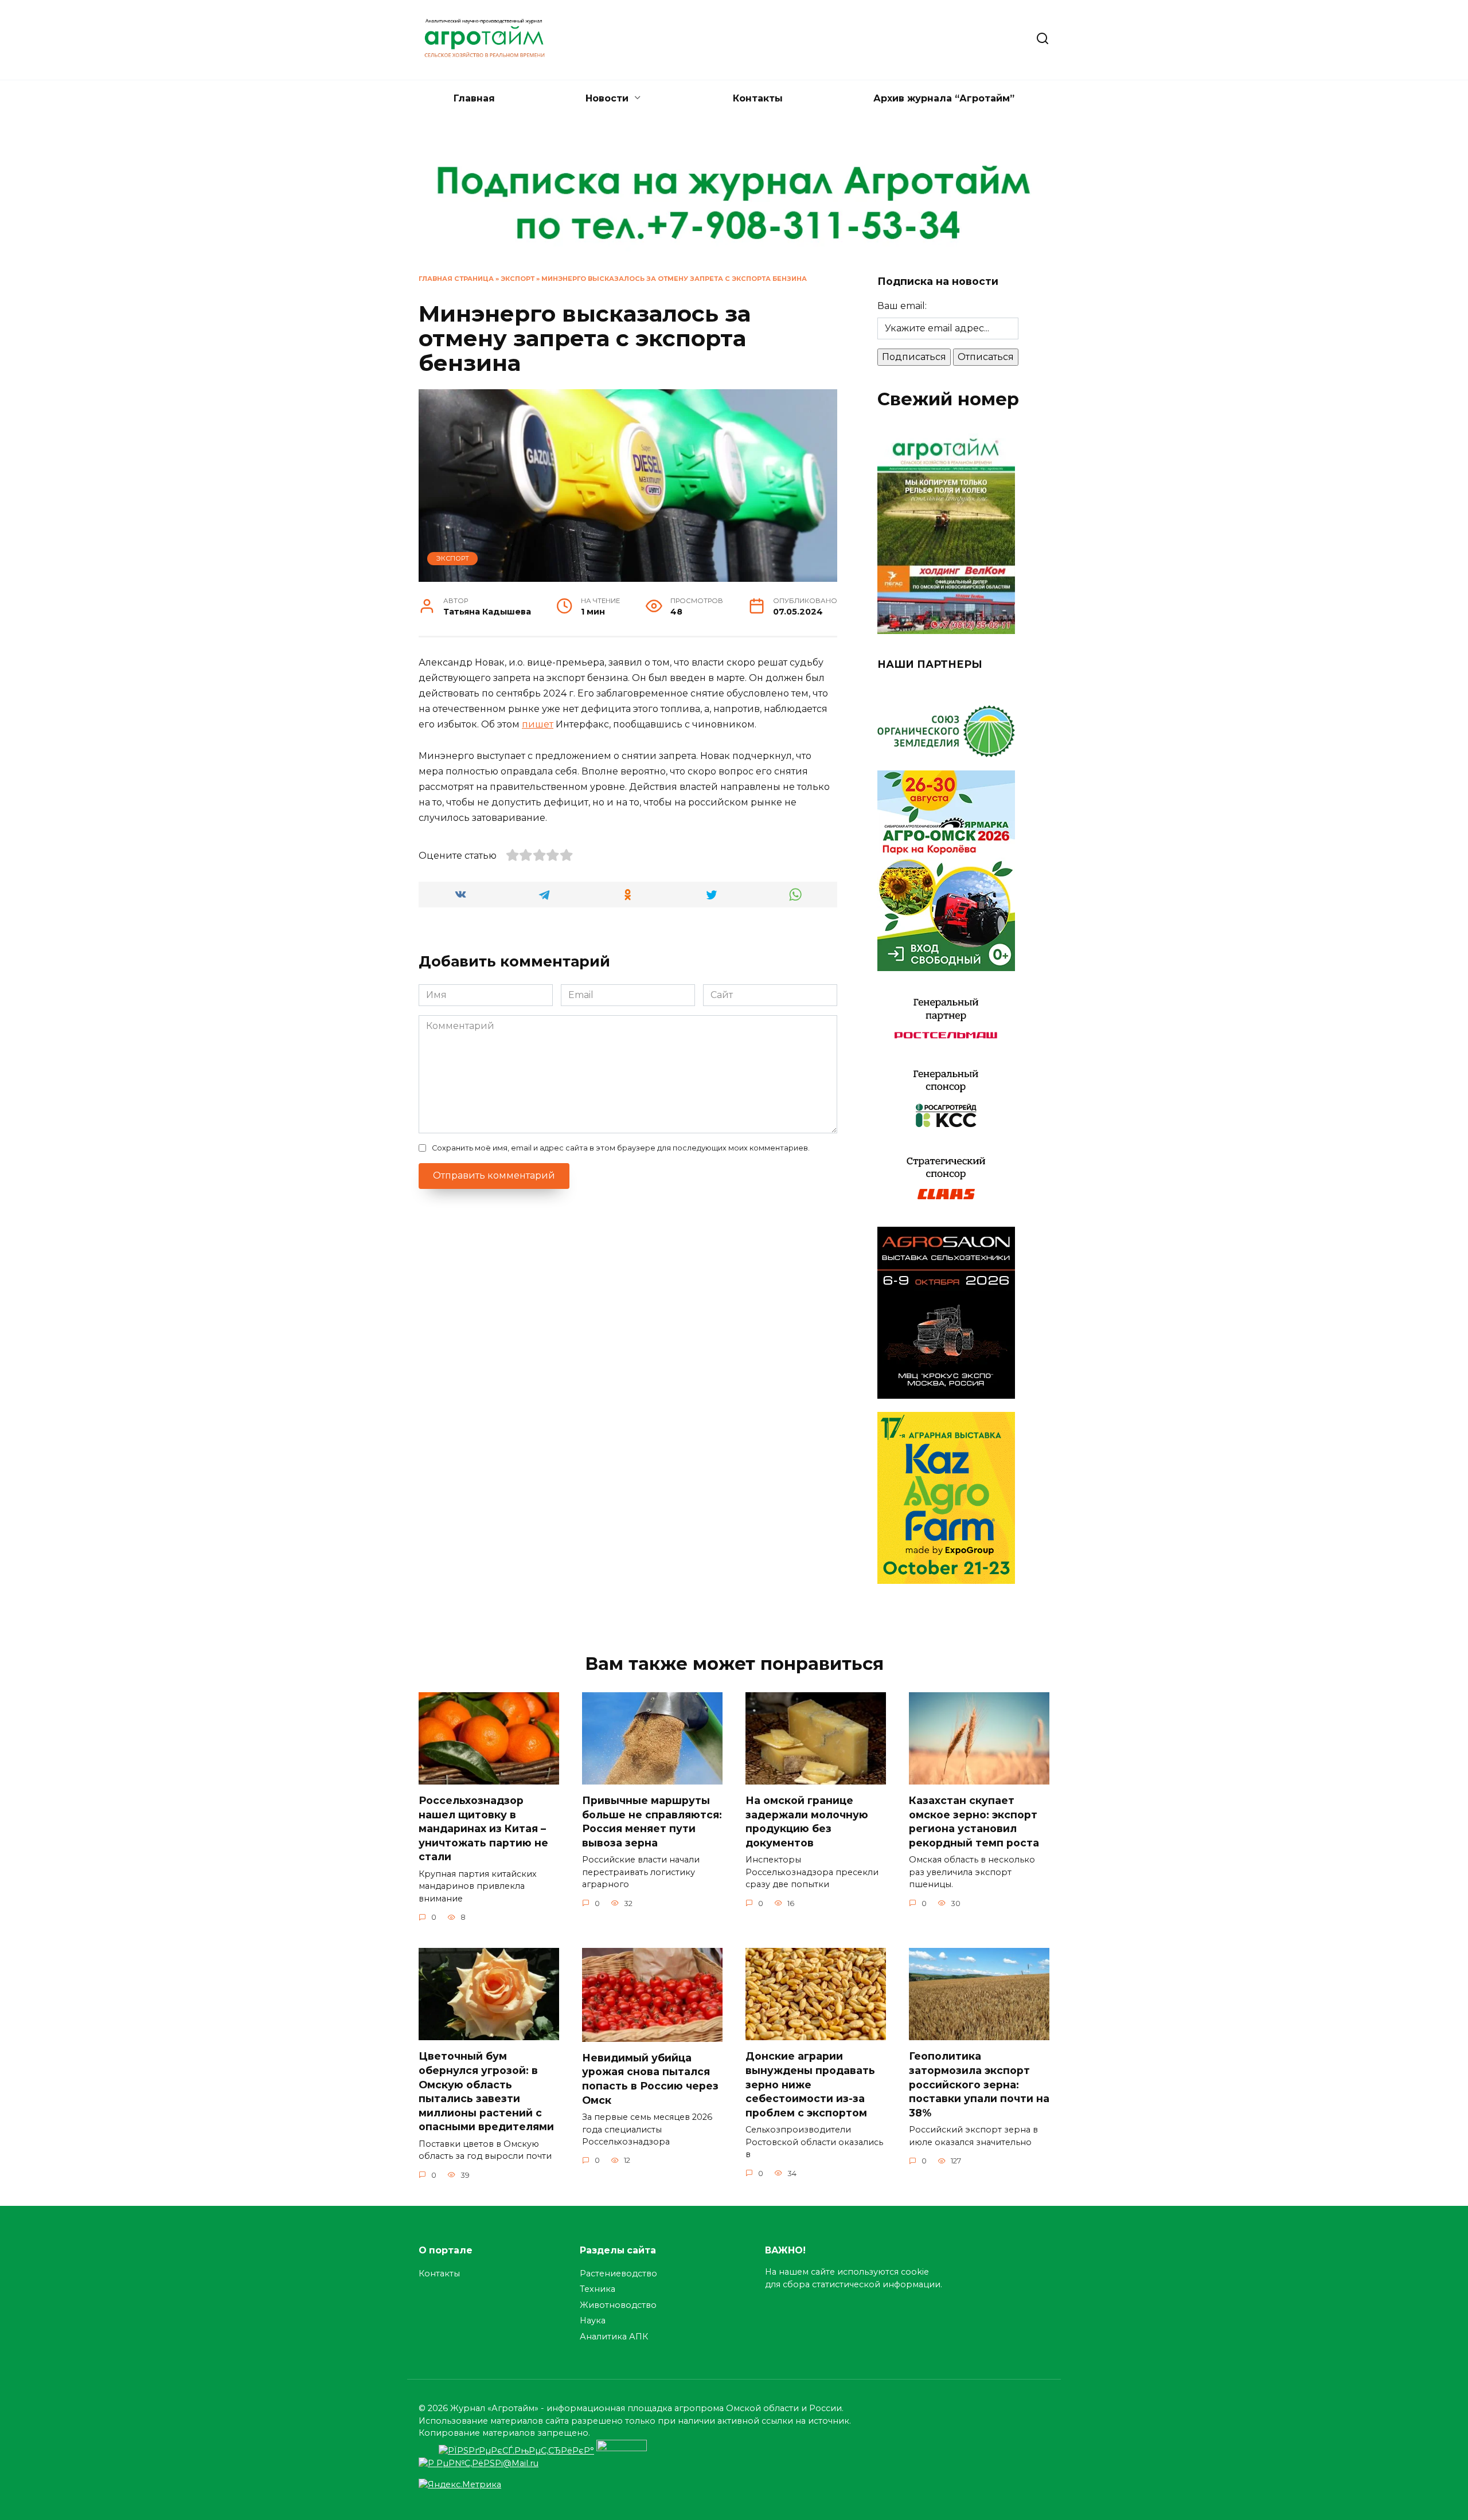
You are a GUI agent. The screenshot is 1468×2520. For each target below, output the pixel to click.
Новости (607, 98)
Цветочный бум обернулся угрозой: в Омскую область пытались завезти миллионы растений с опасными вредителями (486, 2091)
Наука (593, 2321)
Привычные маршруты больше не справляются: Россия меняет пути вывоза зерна (652, 1821)
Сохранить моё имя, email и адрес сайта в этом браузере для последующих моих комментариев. (621, 1148)
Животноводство (618, 2305)
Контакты (758, 98)
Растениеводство (618, 2274)
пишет (538, 724)
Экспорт (518, 279)
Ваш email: (902, 306)
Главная (474, 98)
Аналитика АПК (614, 2337)
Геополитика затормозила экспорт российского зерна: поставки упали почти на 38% (979, 2084)
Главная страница (456, 279)
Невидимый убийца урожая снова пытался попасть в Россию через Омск (650, 2079)
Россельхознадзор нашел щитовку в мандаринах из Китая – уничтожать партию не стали (483, 1829)
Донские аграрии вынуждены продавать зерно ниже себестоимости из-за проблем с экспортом (810, 2084)
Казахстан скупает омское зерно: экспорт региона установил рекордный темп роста (974, 1821)
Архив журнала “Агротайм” (944, 98)
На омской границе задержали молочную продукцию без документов (807, 1821)
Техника (598, 2289)
